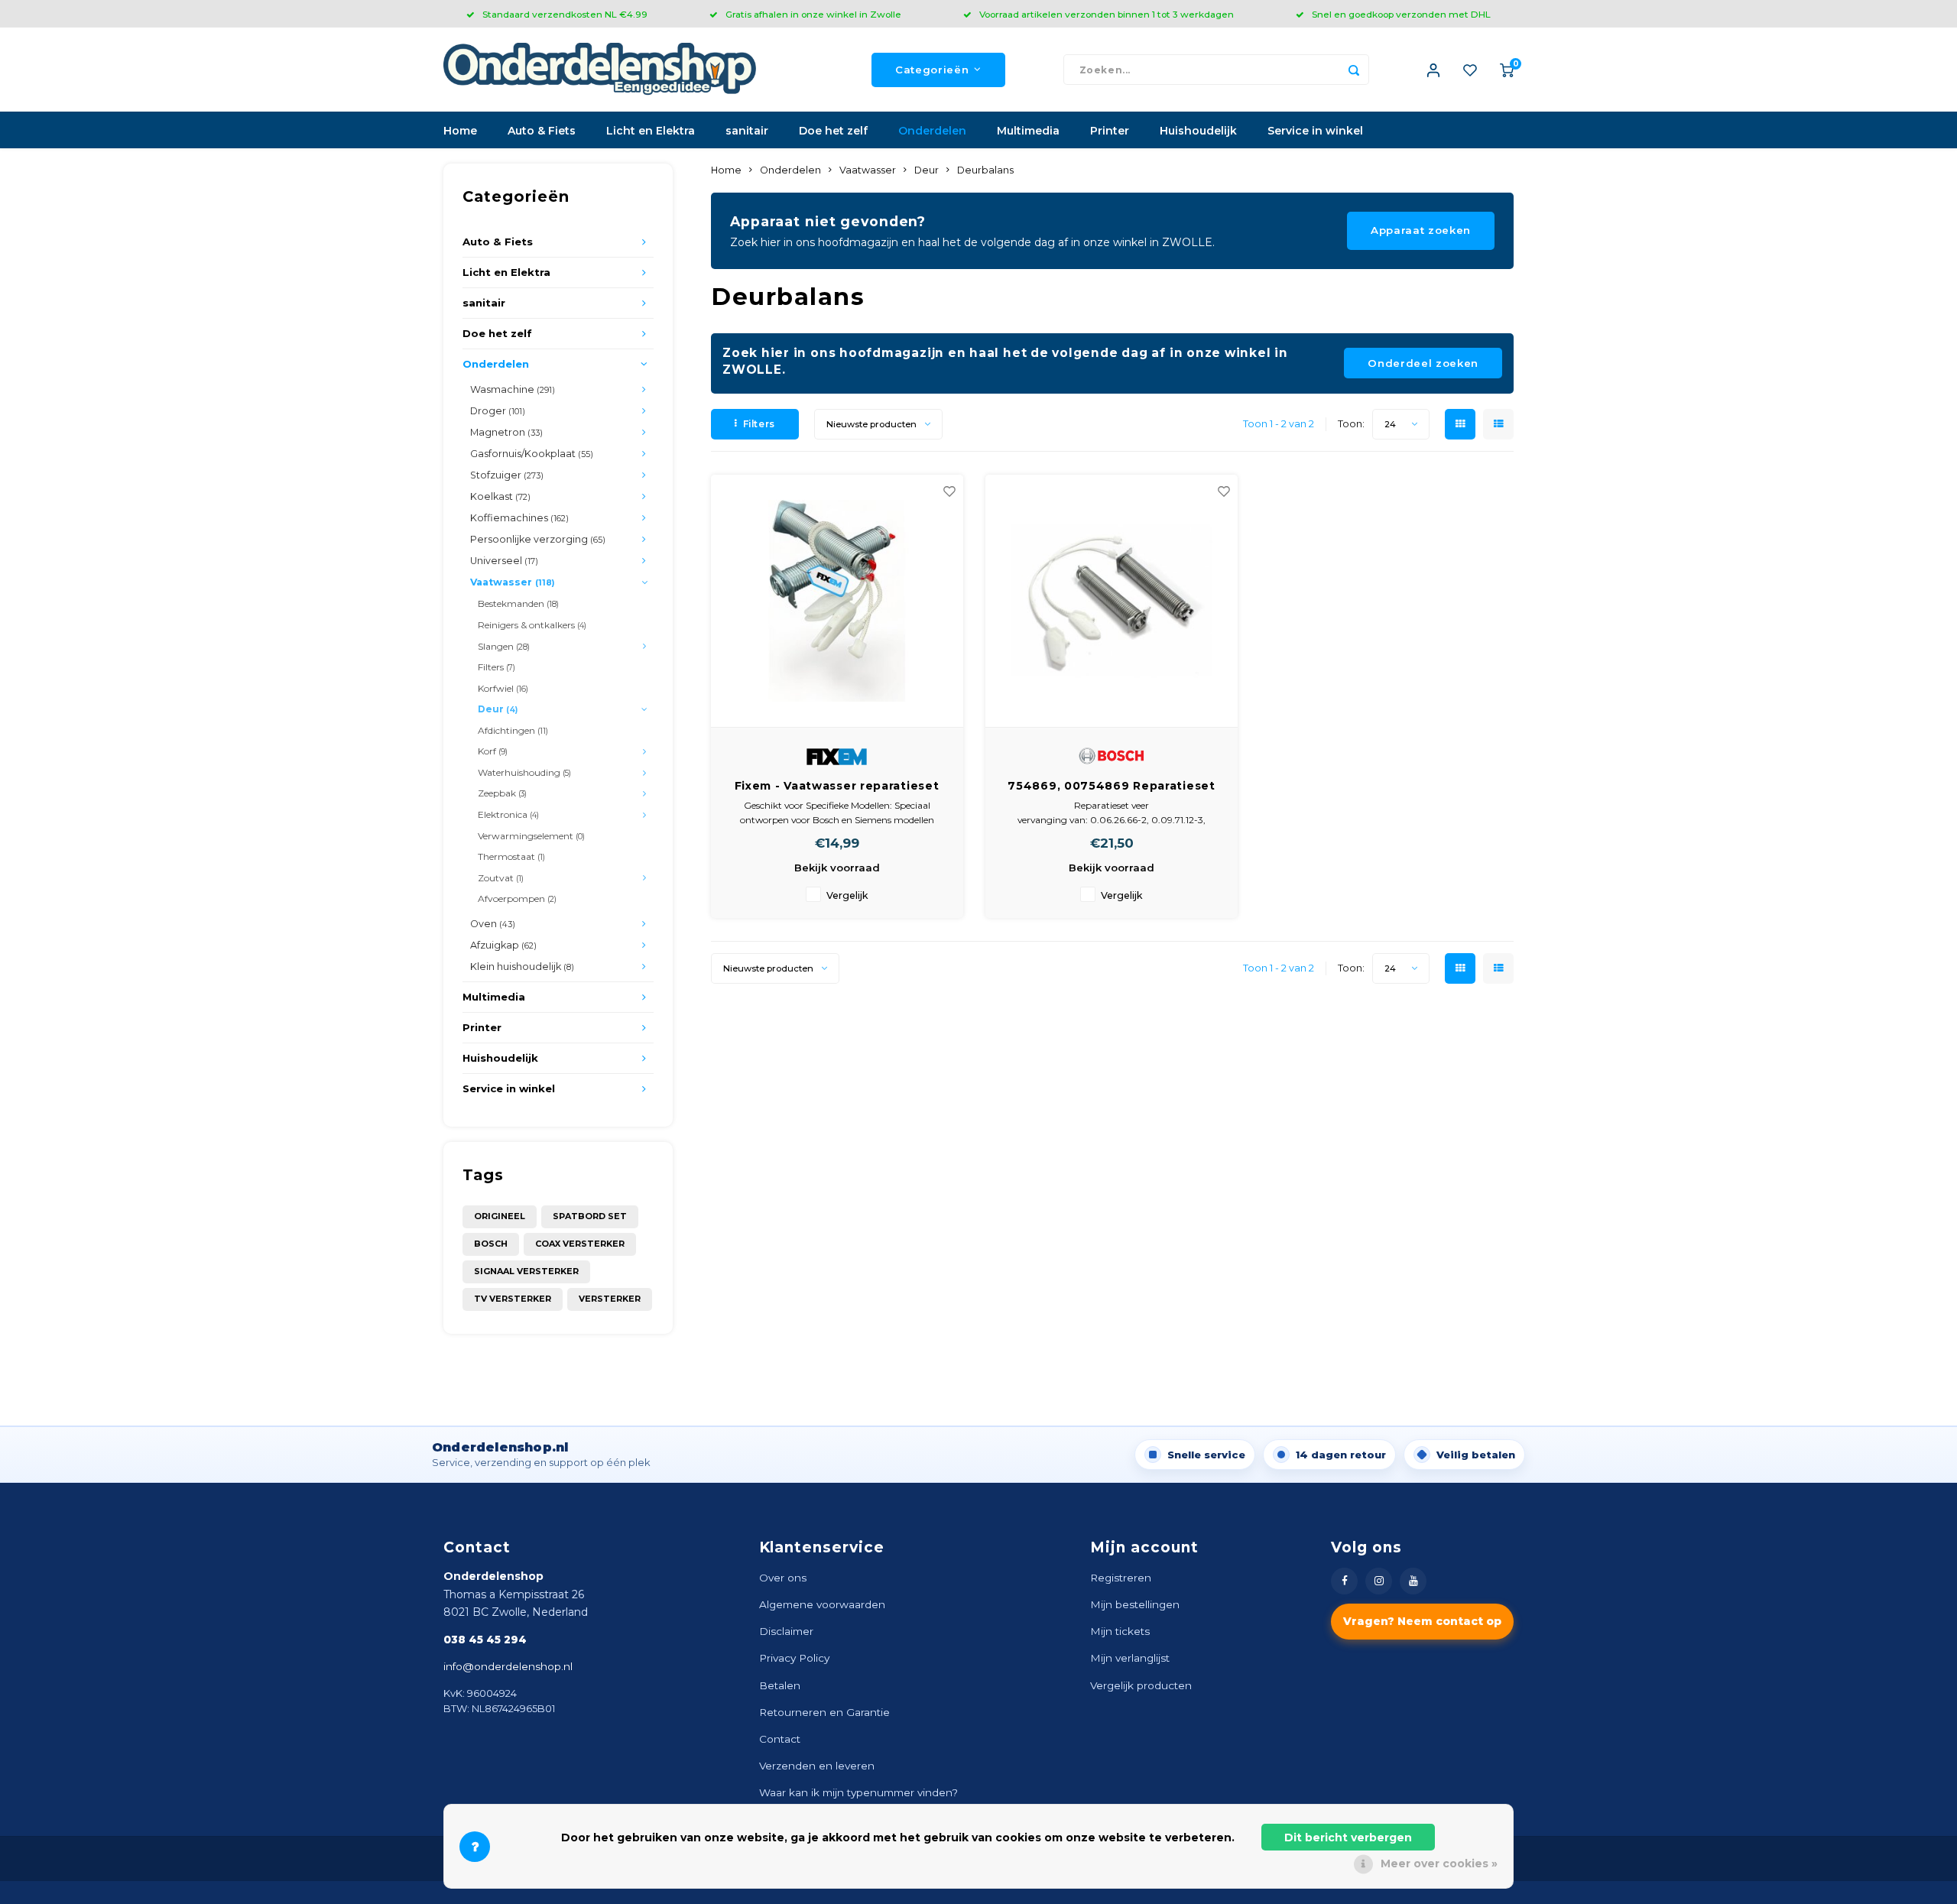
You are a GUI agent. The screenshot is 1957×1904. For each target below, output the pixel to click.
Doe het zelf (833, 131)
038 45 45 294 (485, 1640)
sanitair (747, 131)
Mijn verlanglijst (1130, 1658)
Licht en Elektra (651, 131)
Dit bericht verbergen (1348, 1838)
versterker (610, 1299)
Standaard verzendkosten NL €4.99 (565, 14)
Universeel (504, 561)
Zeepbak (502, 793)
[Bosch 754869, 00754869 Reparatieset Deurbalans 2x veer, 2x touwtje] (1112, 601)
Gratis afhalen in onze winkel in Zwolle (813, 14)
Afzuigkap (503, 945)
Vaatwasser (512, 582)
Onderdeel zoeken (1423, 363)
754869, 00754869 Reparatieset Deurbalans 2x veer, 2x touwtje (1111, 787)
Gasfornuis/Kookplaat (532, 454)
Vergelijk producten (1141, 1685)
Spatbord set (590, 1216)
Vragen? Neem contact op (1422, 1621)
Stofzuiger (507, 475)
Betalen (780, 1685)
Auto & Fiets (542, 131)
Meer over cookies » (1439, 1863)
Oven (493, 924)
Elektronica (508, 814)
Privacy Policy (794, 1658)
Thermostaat (511, 856)
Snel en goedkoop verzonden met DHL (1401, 14)
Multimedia (1028, 131)
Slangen (504, 646)
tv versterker (513, 1299)
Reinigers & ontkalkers (532, 625)
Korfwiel (503, 688)
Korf (493, 751)
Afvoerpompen (517, 898)
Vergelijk (847, 895)
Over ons (783, 1578)
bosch (491, 1244)
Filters (497, 667)
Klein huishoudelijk (522, 967)
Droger (498, 411)
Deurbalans (985, 170)
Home (460, 131)
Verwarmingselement (531, 836)
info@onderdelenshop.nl (508, 1666)
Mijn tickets (1120, 1631)
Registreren (1121, 1578)
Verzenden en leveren (817, 1766)
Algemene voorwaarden (822, 1604)
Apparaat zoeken (1421, 230)
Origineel (500, 1216)
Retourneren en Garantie (824, 1712)
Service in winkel (1315, 131)
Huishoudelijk (1198, 131)
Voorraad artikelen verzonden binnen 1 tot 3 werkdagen (1107, 14)
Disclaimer (786, 1631)
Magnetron (506, 432)
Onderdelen (932, 131)
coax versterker (580, 1244)
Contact (780, 1739)
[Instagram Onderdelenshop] (1379, 1581)
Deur (498, 709)
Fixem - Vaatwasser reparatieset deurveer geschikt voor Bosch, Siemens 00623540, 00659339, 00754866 (837, 787)
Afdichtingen (513, 730)
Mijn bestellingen (1135, 1604)
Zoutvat (501, 878)
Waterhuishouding (524, 772)
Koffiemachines (519, 518)
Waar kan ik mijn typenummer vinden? (858, 1792)
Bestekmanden (518, 603)
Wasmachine (513, 389)
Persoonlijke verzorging (538, 539)
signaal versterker (526, 1271)
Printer (1110, 131)
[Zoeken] (1354, 70)
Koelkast (500, 496)
